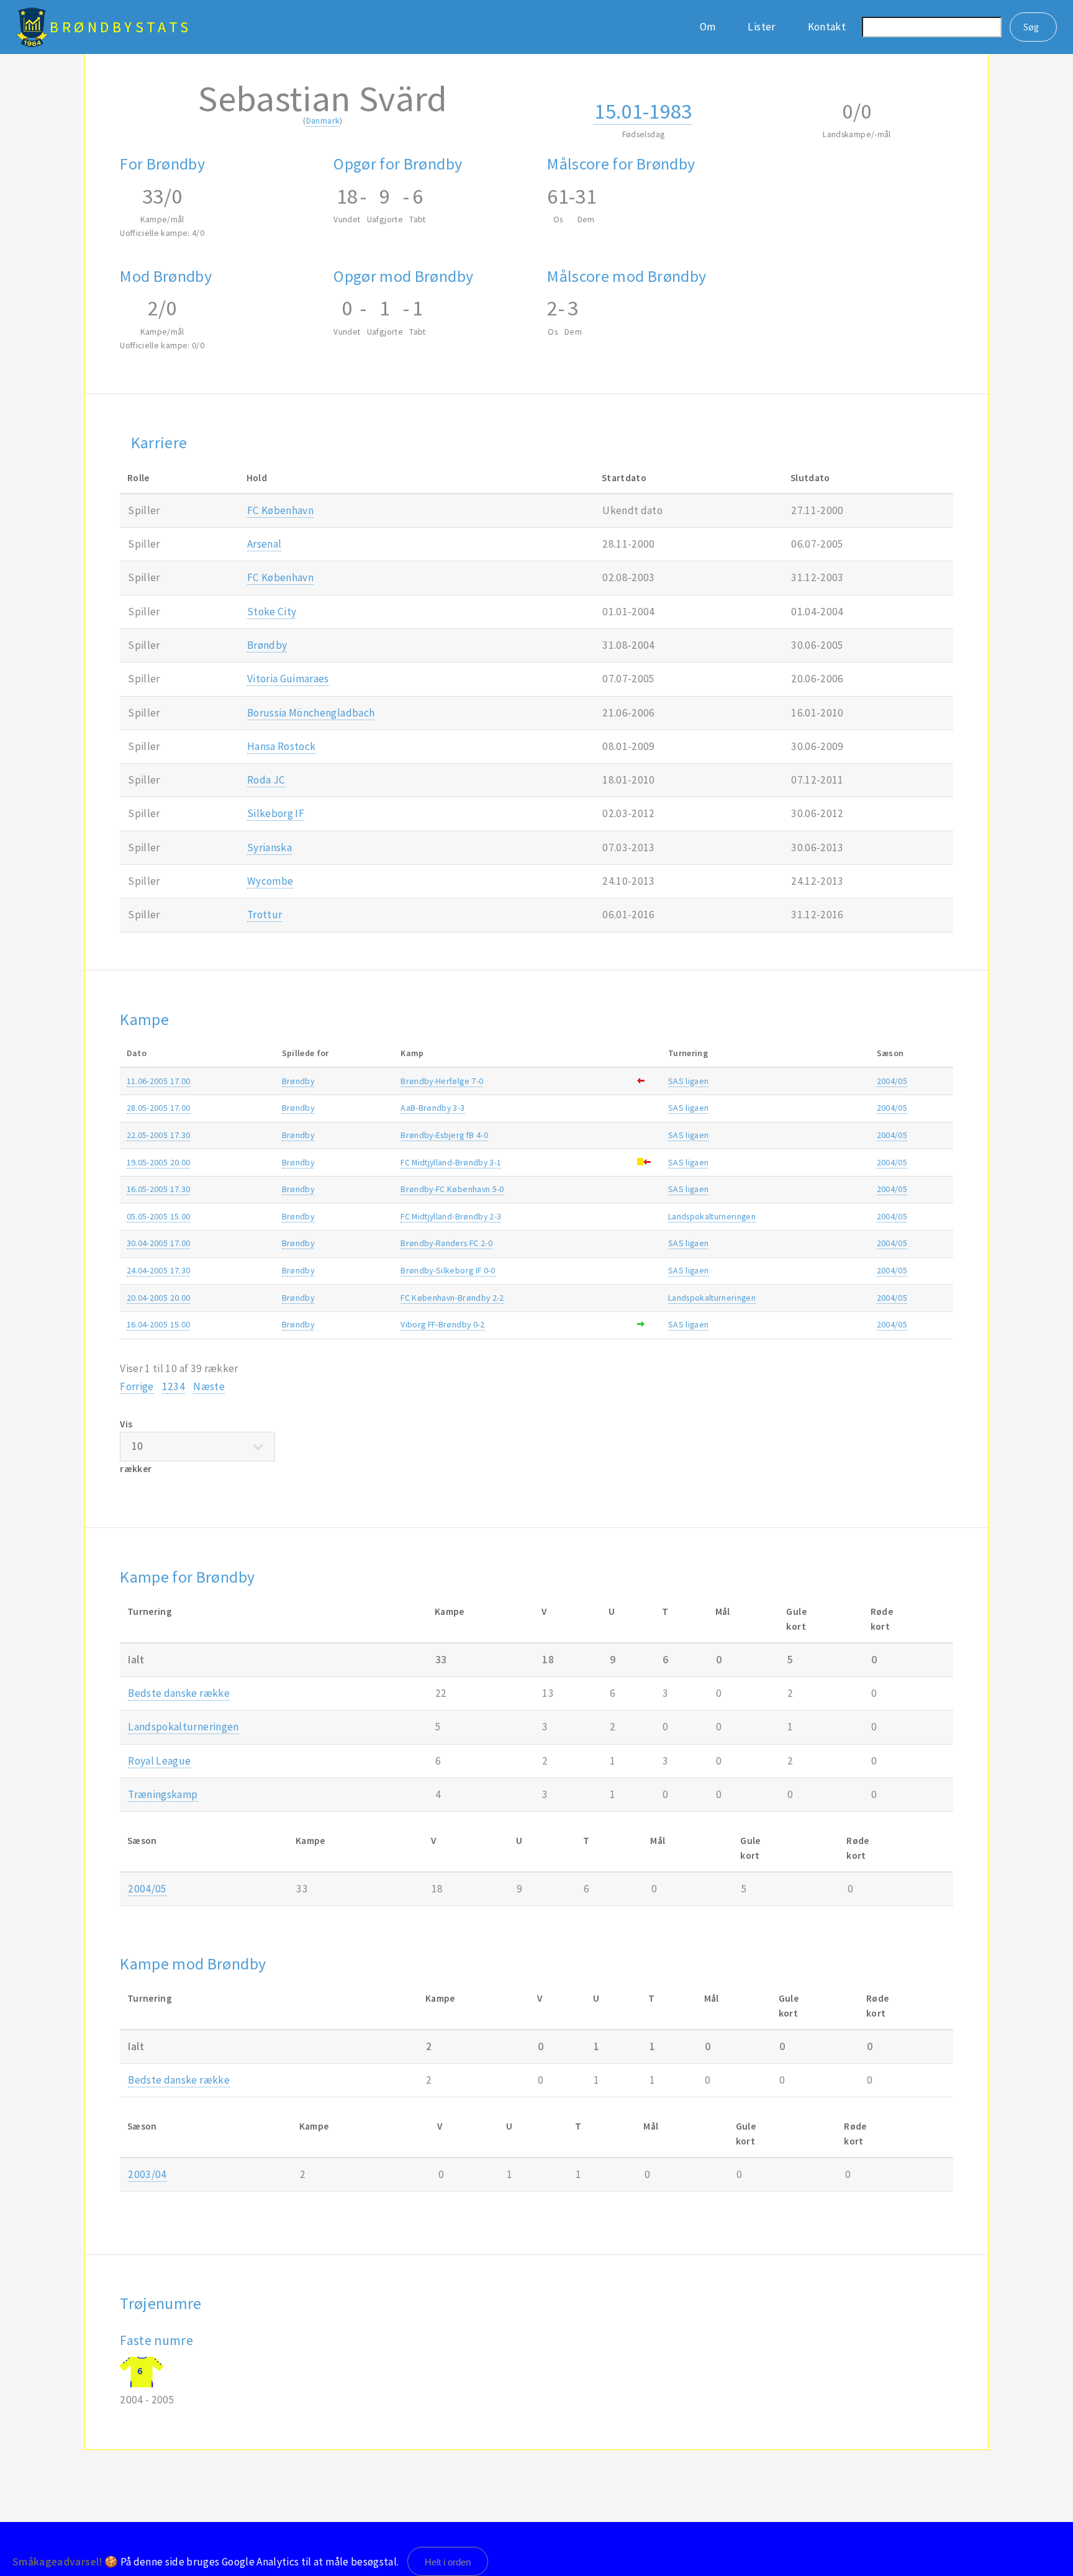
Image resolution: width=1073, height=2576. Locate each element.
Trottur (265, 915)
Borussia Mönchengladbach (311, 713)
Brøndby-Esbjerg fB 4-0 (444, 1135)
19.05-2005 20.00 (159, 1162)
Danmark (323, 120)
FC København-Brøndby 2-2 (452, 1298)
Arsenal (264, 544)
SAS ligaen (688, 1081)
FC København (280, 510)
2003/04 (147, 2174)
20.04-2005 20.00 (159, 1298)
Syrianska (269, 847)
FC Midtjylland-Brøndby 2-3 (451, 1216)
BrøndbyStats (121, 27)
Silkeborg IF (276, 813)
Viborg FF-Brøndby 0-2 (442, 1324)
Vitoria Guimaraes (288, 679)
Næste (209, 1386)
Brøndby (267, 645)
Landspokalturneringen (712, 1216)
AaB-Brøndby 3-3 (432, 1108)
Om (708, 27)
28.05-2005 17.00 (159, 1108)
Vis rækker (136, 1446)
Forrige (137, 1386)
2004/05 (892, 1081)
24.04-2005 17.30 (159, 1270)
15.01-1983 (643, 111)
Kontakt (827, 27)
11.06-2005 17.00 (159, 1081)
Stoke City (272, 612)
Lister (761, 27)
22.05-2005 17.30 (159, 1135)
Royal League (159, 1761)
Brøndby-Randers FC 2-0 (446, 1243)
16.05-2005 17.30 (159, 1189)
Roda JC (266, 780)
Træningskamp (163, 1794)
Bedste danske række (179, 1693)
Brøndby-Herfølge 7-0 (442, 1081)
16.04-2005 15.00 (159, 1324)
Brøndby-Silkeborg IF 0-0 (448, 1270)
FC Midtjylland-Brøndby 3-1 (451, 1162)
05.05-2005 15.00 (159, 1216)
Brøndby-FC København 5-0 (452, 1189)
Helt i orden (448, 2562)
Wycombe (270, 881)
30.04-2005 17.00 (159, 1243)
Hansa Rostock (282, 746)
